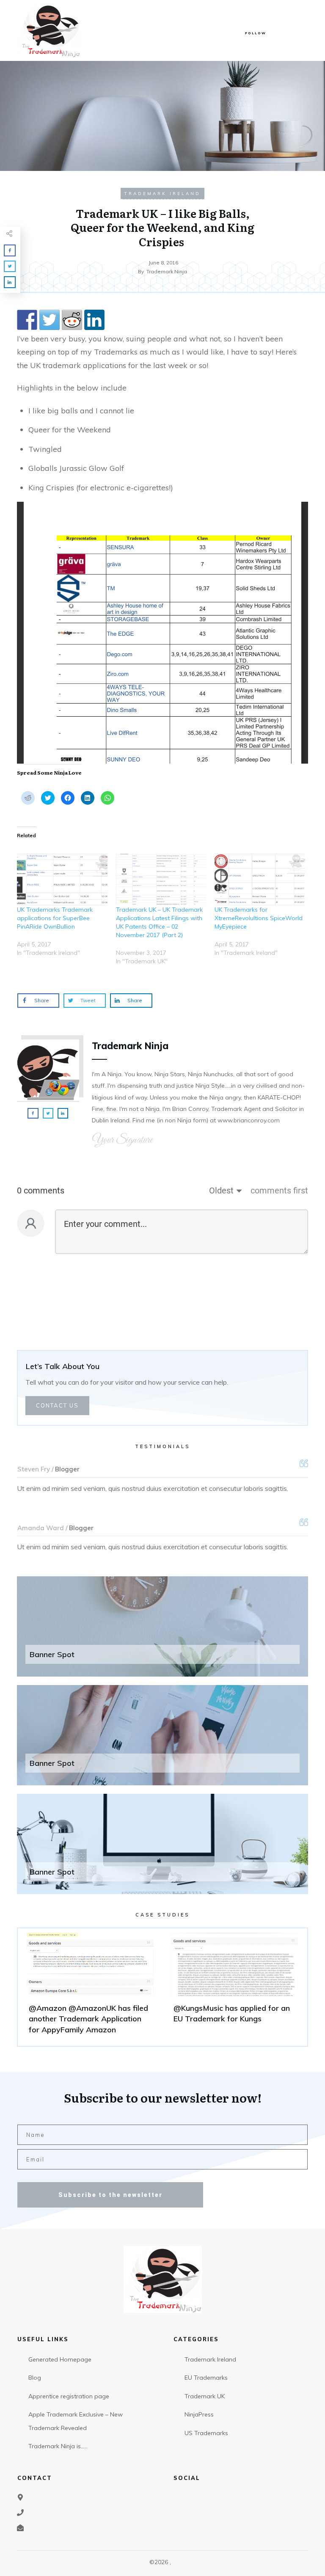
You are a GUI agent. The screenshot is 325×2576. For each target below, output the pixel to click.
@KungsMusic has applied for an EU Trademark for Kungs (235, 1987)
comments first (279, 1190)
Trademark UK (205, 2396)
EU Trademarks (206, 2378)
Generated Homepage (60, 2359)
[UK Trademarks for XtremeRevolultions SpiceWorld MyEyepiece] (260, 880)
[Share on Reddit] (72, 320)
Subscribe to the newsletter (110, 2195)
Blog (35, 2378)
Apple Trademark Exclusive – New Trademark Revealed (76, 2421)
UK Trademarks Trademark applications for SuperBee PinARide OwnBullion (55, 918)
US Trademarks (206, 2433)
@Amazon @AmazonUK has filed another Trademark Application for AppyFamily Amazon (90, 1987)
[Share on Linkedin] (94, 320)
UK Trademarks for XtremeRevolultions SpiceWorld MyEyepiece (259, 918)
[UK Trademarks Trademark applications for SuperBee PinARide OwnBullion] (62, 880)
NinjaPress (199, 2414)
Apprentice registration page (69, 2396)
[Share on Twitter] (50, 320)
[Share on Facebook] (27, 320)
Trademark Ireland (162, 194)
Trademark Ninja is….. (58, 2446)
